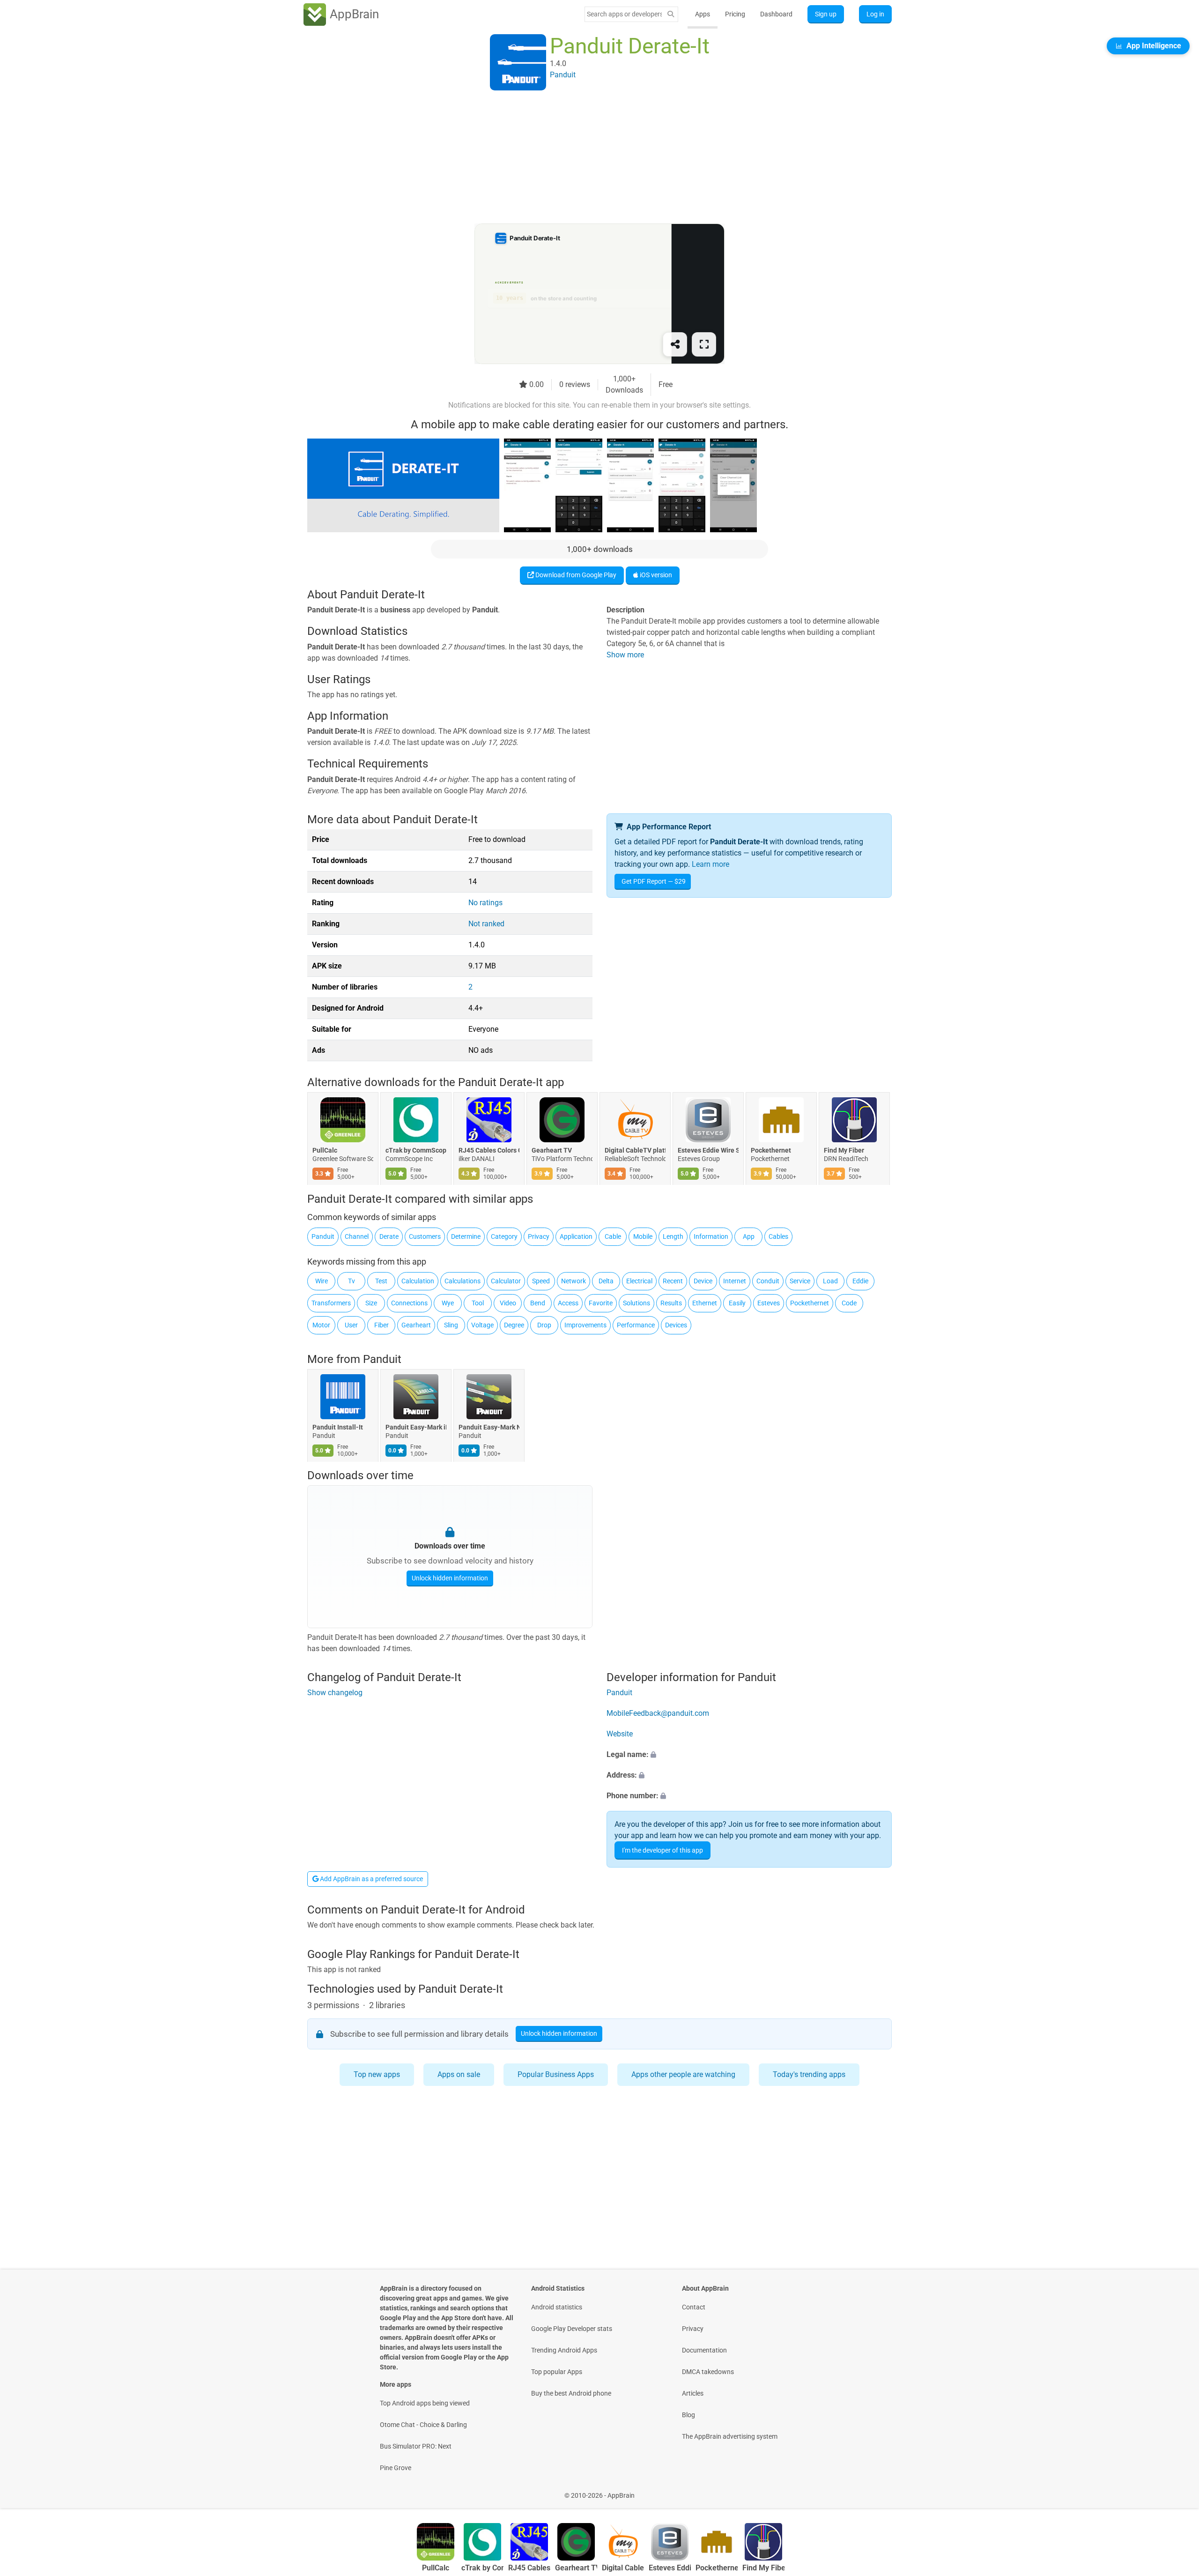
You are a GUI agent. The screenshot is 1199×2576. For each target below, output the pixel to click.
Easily (737, 1303)
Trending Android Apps (564, 2350)
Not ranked (486, 924)
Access (568, 1303)
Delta (606, 1281)
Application (576, 1236)
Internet (735, 1281)
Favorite (601, 1303)
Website (620, 1734)
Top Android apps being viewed (425, 2403)
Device (703, 1281)
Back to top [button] (1176, 2490)
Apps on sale (459, 2074)
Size (371, 1303)
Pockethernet (771, 1151)
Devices (676, 1325)
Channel (357, 1236)
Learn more (711, 864)
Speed (541, 1281)
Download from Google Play (575, 575)
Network (574, 1281)
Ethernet (705, 1303)
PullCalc (325, 1151)
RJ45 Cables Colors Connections (489, 1151)
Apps (703, 14)
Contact (694, 2307)
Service (800, 1281)
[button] (749, 1755)
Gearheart (416, 1325)
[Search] (671, 14)
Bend (538, 1303)
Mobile (643, 1236)
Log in (875, 14)
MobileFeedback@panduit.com (658, 1713)
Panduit (323, 1236)
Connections (409, 1303)
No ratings (485, 903)
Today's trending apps (809, 2074)
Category (504, 1236)
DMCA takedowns (708, 2372)
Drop (544, 1325)
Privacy (539, 1236)
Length (673, 1236)
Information (711, 1236)
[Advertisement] (588, 158)
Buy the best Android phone (571, 2393)
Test (381, 1281)
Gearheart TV (552, 1151)
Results (671, 1303)
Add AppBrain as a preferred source (371, 1879)
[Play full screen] (704, 344)
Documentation (704, 2350)
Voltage (482, 1325)
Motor (321, 1325)
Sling (451, 1325)
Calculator (506, 1281)
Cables (778, 1236)
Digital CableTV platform (635, 1151)
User (351, 1325)
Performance (636, 1325)
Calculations (463, 1281)
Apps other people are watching (683, 2074)
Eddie (860, 1281)
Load (830, 1281)
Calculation (418, 1281)
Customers (425, 1236)
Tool (478, 1303)
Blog (688, 2415)
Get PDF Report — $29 (654, 881)
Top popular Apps (557, 2372)
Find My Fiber (844, 1151)
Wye (448, 1303)
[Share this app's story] (675, 344)
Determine (466, 1236)
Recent (673, 1281)
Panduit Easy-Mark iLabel (416, 1427)
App (749, 1236)
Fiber (381, 1325)
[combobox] (624, 14)
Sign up (826, 14)
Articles (693, 2393)
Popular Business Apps (556, 2074)
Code (849, 1303)
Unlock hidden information (450, 1578)
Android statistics (557, 2307)
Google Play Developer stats (572, 2329)
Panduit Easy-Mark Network (489, 1427)
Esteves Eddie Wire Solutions (708, 1151)
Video (508, 1303)
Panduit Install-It (338, 1427)
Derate (389, 1236)
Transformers (331, 1303)
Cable (613, 1236)
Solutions (637, 1303)
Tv (352, 1281)
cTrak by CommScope (416, 1151)
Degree (514, 1325)
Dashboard (776, 14)
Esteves (769, 1303)
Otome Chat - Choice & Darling (423, 2425)
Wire (322, 1281)
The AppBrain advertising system (730, 2436)
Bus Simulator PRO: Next (416, 2446)
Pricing (735, 14)
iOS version (655, 575)
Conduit (768, 1281)
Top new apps (377, 2074)
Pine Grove (396, 2468)
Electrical (639, 1281)
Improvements (585, 1325)
